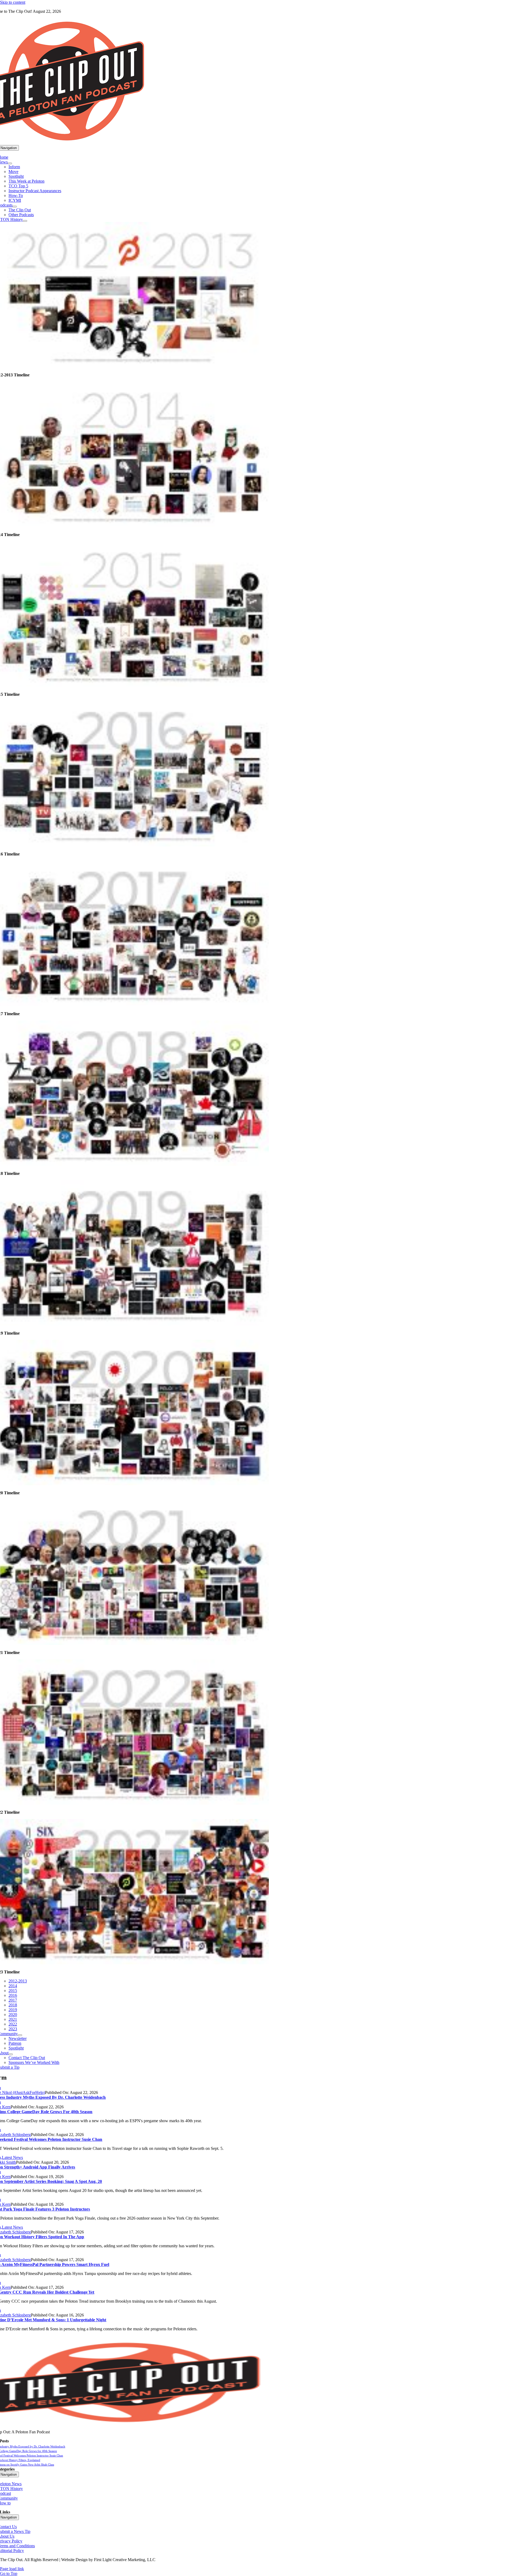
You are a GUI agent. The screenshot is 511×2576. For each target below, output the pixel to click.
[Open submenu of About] (11, 2054)
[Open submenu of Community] (20, 2035)
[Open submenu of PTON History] (25, 221)
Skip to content (13, 2)
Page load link (12, 2569)
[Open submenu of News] (10, 163)
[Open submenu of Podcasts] (15, 207)
